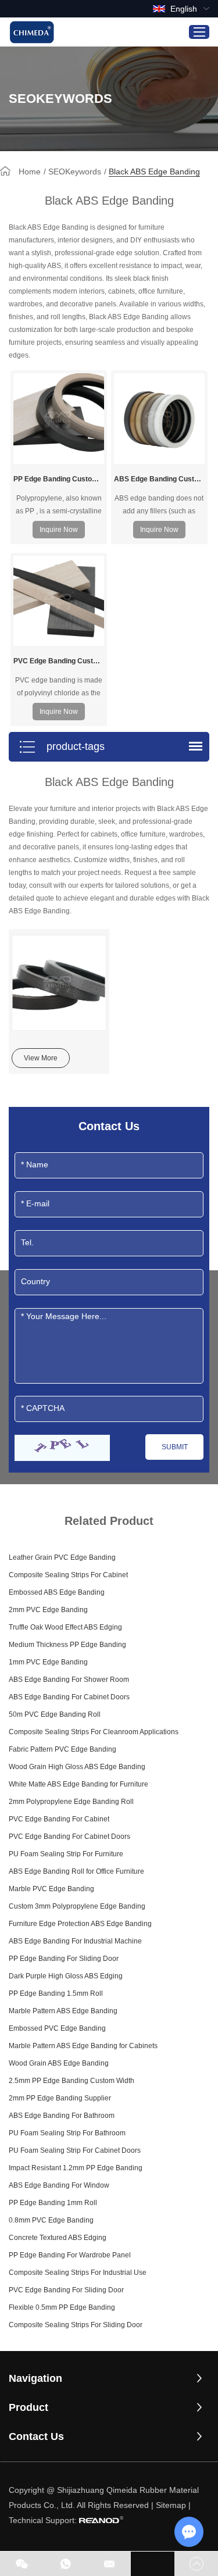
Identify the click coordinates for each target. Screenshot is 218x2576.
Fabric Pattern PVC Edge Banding (62, 1749)
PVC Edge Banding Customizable (59, 661)
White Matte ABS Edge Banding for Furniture (78, 1784)
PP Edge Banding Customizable (59, 479)
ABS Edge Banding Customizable (159, 479)
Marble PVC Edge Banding (51, 1889)
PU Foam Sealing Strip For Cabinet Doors (75, 2150)
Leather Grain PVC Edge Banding (62, 1557)
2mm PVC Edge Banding (48, 1610)
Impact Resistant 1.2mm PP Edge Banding (76, 2168)
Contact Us (36, 2436)
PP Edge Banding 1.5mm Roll (56, 1993)
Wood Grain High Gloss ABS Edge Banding (77, 1767)
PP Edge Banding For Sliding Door (64, 1959)
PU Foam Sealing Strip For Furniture (66, 1854)
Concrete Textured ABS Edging (58, 2238)
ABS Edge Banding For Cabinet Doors (69, 1697)
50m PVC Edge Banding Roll (55, 1714)
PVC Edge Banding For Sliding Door (66, 2290)
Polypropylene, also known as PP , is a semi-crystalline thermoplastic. (59, 505)
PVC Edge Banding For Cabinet (59, 1819)
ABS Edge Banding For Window (59, 2185)
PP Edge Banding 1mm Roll (53, 2203)
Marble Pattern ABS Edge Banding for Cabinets (83, 2046)
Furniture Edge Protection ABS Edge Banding (80, 1924)
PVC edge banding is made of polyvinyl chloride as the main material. (59, 687)
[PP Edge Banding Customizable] (59, 419)
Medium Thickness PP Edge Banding (67, 1645)
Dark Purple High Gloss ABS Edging (66, 1976)
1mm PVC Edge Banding (48, 1662)
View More (41, 1058)
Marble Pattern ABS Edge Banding (63, 2011)
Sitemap (171, 2505)
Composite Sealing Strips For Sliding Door (76, 2325)
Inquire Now (59, 530)
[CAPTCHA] (62, 1448)
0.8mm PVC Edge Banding (51, 2220)
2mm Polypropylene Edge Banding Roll (71, 1802)
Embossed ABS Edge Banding (57, 1592)
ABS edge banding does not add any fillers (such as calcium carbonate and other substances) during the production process (159, 505)
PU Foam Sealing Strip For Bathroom (67, 2133)
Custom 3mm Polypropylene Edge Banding (77, 1906)
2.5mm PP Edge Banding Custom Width (72, 2081)
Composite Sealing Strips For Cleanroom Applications (94, 1732)
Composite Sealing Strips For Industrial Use (78, 2273)
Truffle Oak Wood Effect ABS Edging (65, 1627)
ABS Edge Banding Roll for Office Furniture (76, 1871)
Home (30, 172)
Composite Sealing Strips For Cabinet (68, 1575)
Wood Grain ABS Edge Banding (59, 2063)
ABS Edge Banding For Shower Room (69, 1680)
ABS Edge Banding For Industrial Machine (75, 1941)
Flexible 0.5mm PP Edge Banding (62, 2307)
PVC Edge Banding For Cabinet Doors (69, 1837)
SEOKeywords (75, 172)
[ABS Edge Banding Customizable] (159, 419)
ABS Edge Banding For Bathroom (62, 2116)
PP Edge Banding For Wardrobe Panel (70, 2255)
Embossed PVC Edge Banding (57, 2028)
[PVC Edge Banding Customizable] (59, 601)
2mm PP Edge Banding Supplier (60, 2098)
